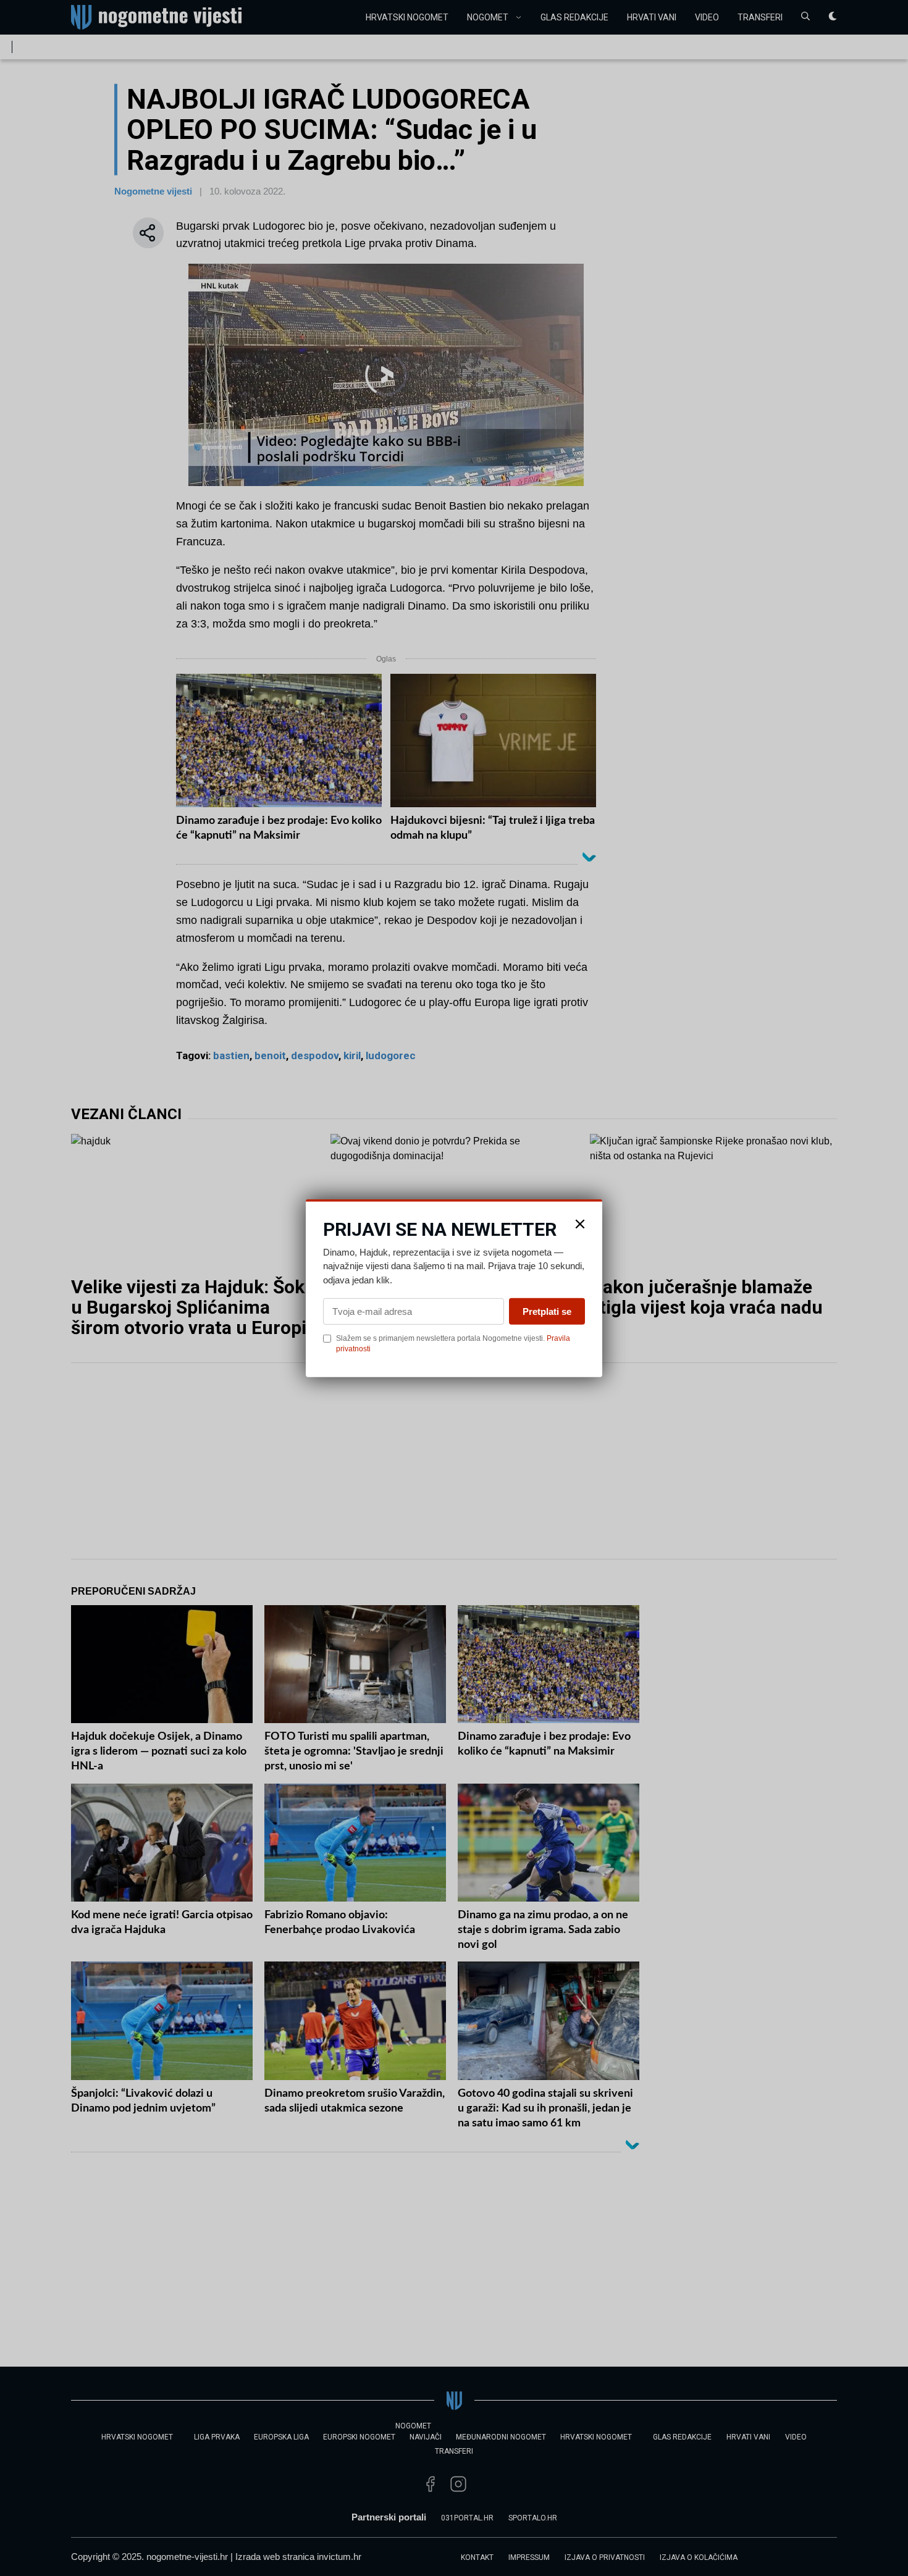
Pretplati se (547, 1311)
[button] (580, 1223)
